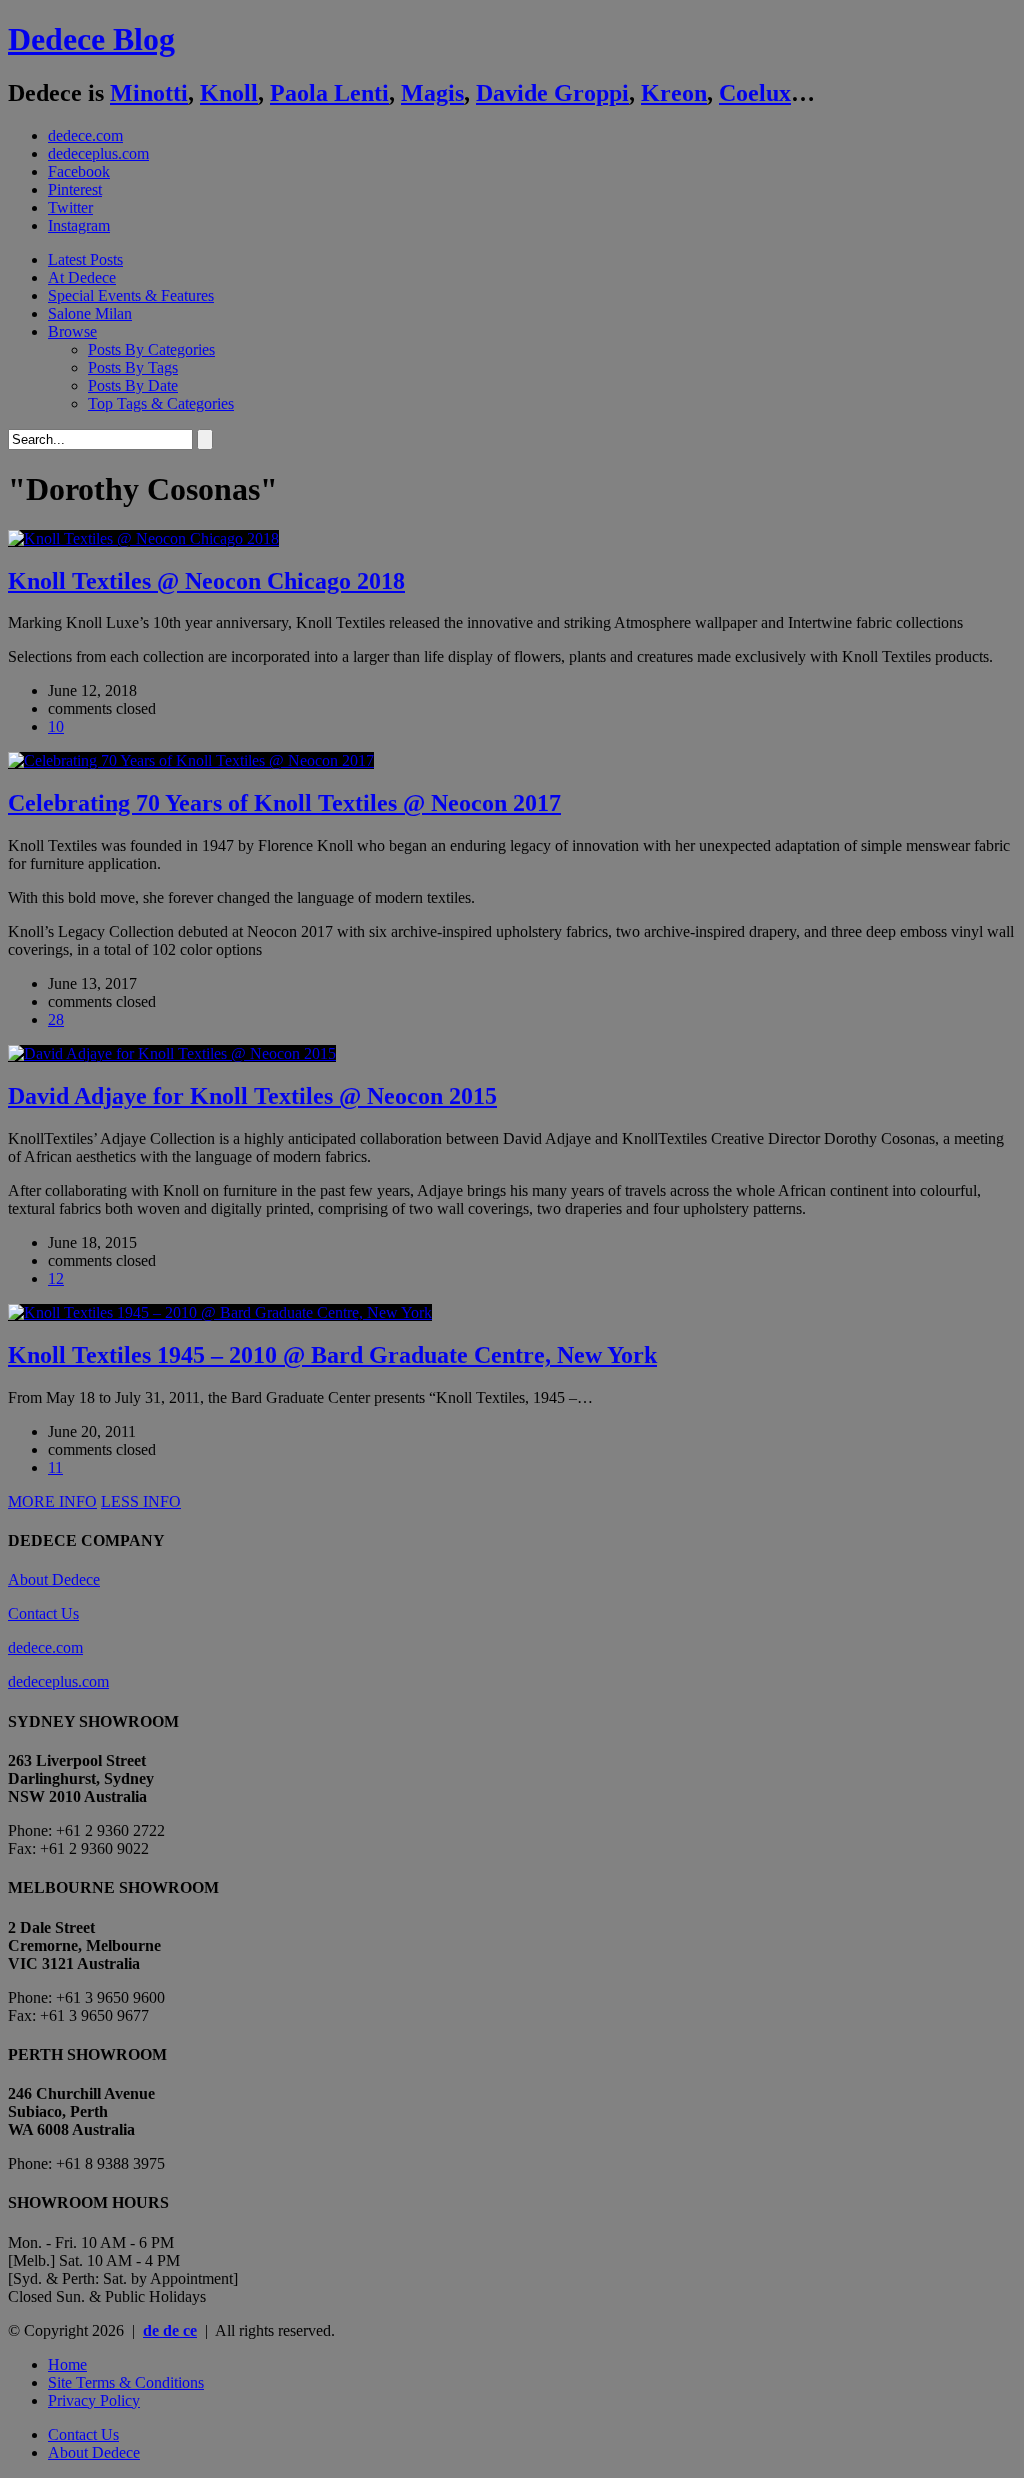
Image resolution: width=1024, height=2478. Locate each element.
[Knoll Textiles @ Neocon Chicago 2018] (143, 538)
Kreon (674, 93)
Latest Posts (85, 259)
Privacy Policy (94, 2400)
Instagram (79, 225)
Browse (72, 331)
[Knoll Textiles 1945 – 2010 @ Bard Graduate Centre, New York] (220, 1312)
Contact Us (43, 1613)
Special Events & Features (131, 295)
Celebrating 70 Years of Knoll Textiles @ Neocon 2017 (284, 803)
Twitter (70, 207)
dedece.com (85, 135)
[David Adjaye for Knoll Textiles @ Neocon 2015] (172, 1053)
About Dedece (54, 1579)
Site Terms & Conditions (126, 2382)
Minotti (149, 93)
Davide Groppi (552, 93)
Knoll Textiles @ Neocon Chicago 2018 (206, 581)
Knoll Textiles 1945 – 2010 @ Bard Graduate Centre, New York (332, 1355)
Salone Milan (90, 313)
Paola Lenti (329, 93)
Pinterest (75, 189)
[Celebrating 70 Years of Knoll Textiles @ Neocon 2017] (191, 760)
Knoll (229, 93)
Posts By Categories (151, 349)
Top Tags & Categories (161, 403)
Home (67, 2364)
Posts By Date (133, 385)
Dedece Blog (91, 39)
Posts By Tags (133, 367)
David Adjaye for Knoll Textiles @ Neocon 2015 (252, 1096)
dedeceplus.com (98, 153)
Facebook (79, 171)
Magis (432, 93)
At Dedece (82, 277)
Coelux (755, 93)
